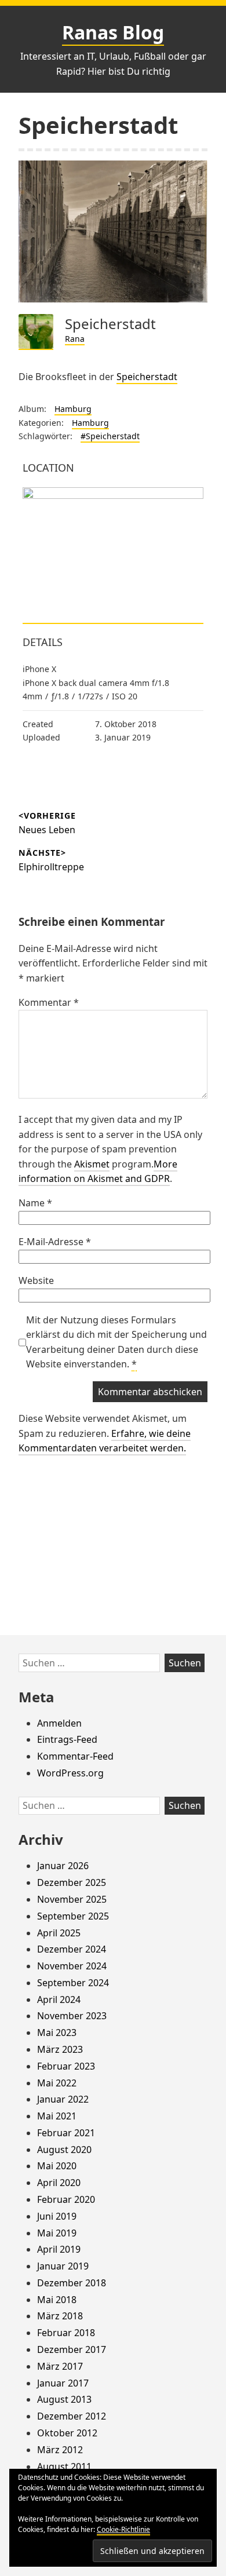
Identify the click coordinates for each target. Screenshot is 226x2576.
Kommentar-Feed (75, 1756)
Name (35, 1203)
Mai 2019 (57, 2233)
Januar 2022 (63, 2099)
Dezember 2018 (72, 2283)
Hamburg (73, 409)
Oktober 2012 (67, 2433)
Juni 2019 (57, 2216)
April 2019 (59, 2249)
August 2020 (64, 2150)
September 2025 (73, 1916)
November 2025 (72, 1899)
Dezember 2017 (72, 2349)
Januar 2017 (63, 2383)
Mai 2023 (57, 2033)
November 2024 (72, 1966)
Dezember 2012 (72, 2416)
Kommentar (49, 1002)
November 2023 (72, 2016)
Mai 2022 (57, 2083)
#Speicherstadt (110, 436)
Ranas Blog (113, 32)
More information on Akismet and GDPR (98, 1172)
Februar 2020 (66, 2199)
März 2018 (60, 2316)
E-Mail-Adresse (55, 1242)
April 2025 (59, 1933)
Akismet (92, 1164)
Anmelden (59, 1723)
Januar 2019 (63, 2266)
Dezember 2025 (72, 1882)
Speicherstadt (147, 377)
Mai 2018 (57, 2300)
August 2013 (64, 2399)
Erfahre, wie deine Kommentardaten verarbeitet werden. (105, 1441)
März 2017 (60, 2366)
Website (36, 1280)
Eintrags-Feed (67, 1739)
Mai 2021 (57, 2116)
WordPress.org (70, 1773)
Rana (75, 339)
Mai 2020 (57, 2166)
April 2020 (59, 2183)
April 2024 (59, 1999)
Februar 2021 (66, 2133)
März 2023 (60, 2049)
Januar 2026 (63, 1866)
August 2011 (64, 2466)
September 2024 (73, 1983)
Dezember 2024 (72, 1949)
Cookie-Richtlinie (123, 2529)
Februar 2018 (66, 2333)
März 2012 (60, 2450)
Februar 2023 (66, 2066)
